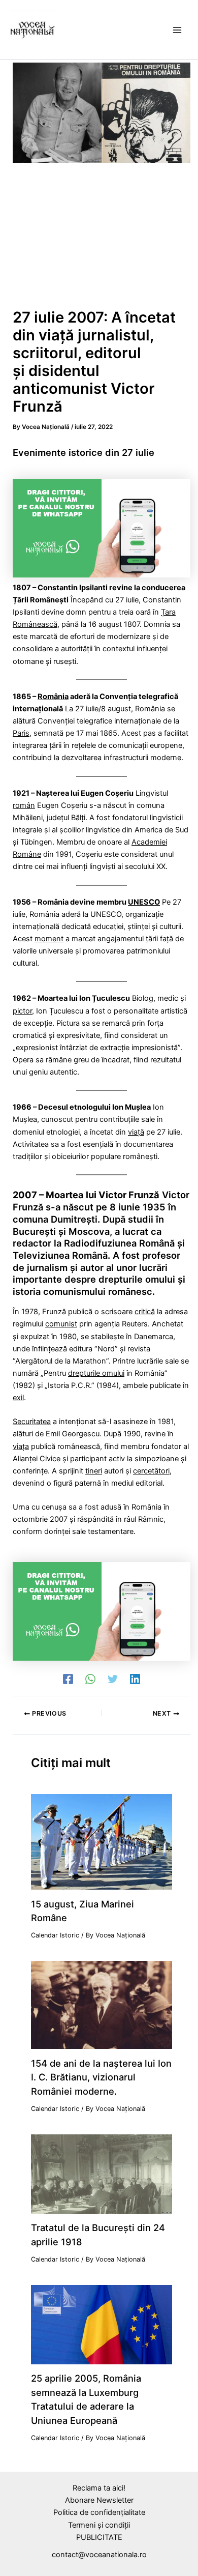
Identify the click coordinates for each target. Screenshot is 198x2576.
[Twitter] (113, 1679)
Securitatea (32, 1422)
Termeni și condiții (99, 2525)
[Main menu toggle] (177, 30)
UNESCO (144, 902)
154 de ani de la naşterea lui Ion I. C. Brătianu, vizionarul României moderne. (101, 2077)
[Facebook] (68, 1679)
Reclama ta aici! (99, 2488)
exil (18, 1398)
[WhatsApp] (90, 1679)
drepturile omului (96, 1373)
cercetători (151, 1471)
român (24, 805)
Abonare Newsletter (99, 2500)
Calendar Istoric (55, 1935)
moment (49, 939)
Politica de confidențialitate (99, 2512)
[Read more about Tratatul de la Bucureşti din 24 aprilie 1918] (101, 2174)
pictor (22, 1011)
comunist (61, 1324)
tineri (94, 1471)
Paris (21, 733)
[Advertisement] (99, 239)
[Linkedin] (135, 1679)
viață (136, 1132)
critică (145, 1312)
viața (21, 1446)
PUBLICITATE (99, 2537)
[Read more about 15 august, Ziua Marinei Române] (101, 1841)
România (53, 697)
